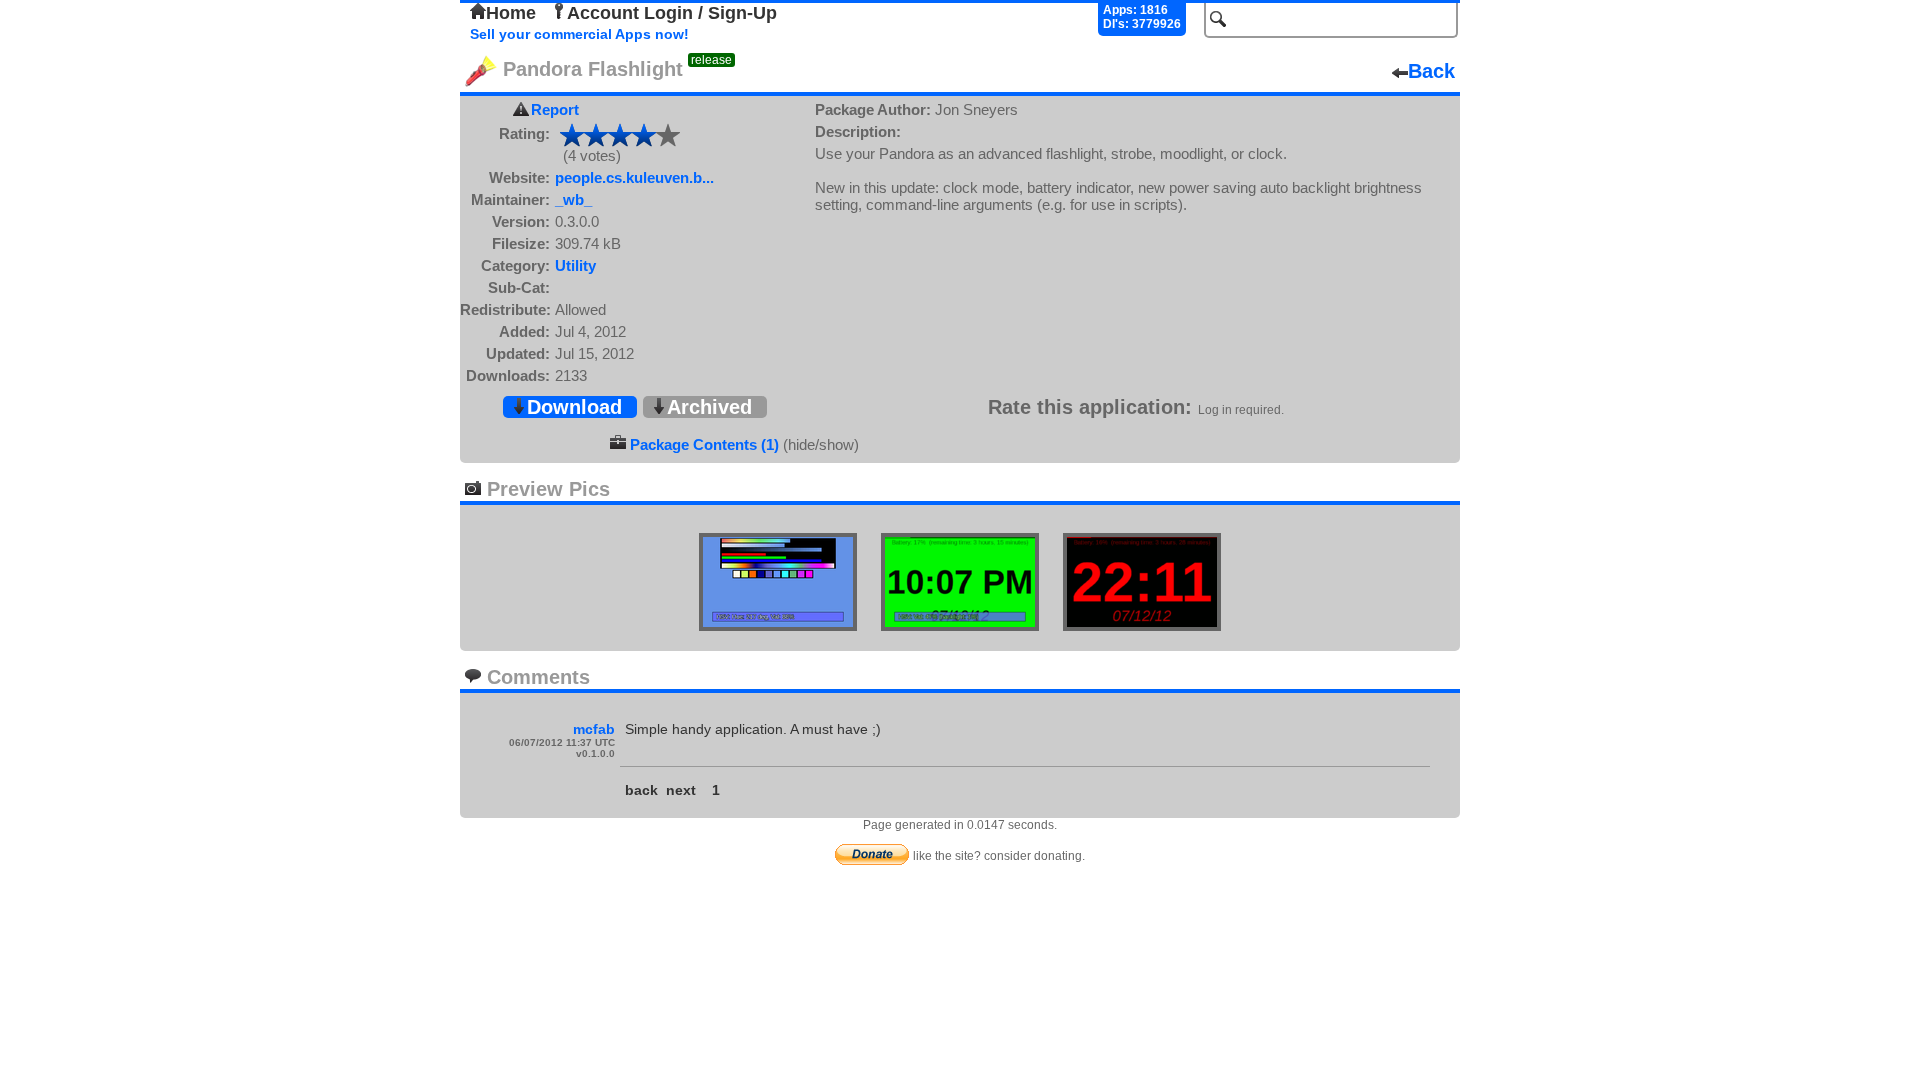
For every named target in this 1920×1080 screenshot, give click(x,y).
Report (555, 109)
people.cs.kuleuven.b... (634, 177)
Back (1431, 71)
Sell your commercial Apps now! (579, 34)
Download (574, 407)
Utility (575, 265)
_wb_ (573, 199)
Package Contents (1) (704, 444)
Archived (709, 407)
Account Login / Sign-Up (672, 13)
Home (511, 13)
